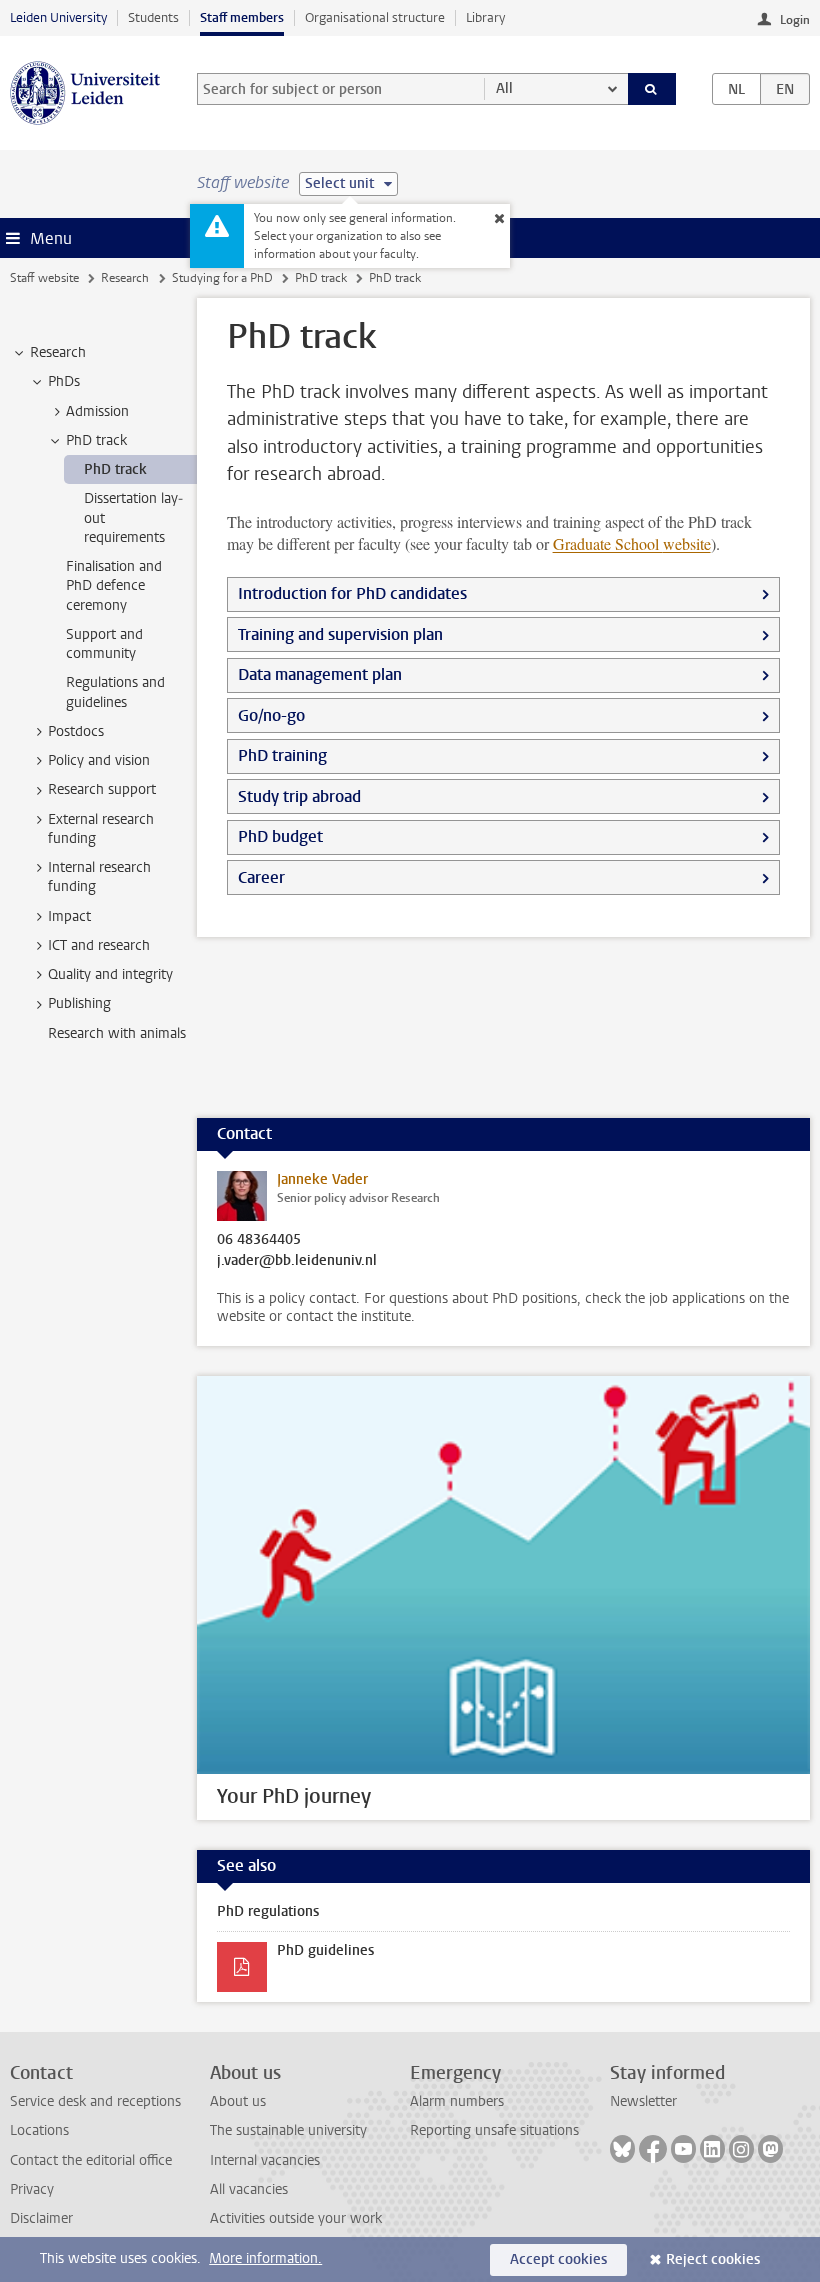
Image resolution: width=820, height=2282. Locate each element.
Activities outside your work (296, 2218)
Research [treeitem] (58, 352)
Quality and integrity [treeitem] (110, 974)
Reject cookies (713, 2259)
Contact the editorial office (91, 2160)
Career (261, 877)
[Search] (652, 89)
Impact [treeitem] (69, 916)
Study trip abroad (299, 796)
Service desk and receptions (95, 2101)
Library (485, 17)
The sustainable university (288, 2130)
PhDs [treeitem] (64, 381)
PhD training (282, 755)
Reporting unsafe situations (494, 2130)
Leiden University (58, 17)
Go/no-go (271, 715)
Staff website (44, 278)
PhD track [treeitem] (96, 440)
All (504, 88)
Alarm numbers (457, 2101)
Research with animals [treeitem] (117, 1033)
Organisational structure (375, 17)
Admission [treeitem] (97, 411)
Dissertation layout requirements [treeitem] (133, 518)
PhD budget (280, 836)
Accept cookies (558, 2259)
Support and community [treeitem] (104, 644)
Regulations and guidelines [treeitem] (115, 692)
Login (795, 20)
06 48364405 (259, 1240)
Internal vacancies (265, 2160)
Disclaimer (41, 2218)
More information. (265, 2258)
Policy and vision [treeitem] (99, 760)
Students (153, 17)
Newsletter (643, 2101)
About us (238, 2101)
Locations (39, 2130)
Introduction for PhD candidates (352, 593)
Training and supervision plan (340, 634)
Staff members (242, 17)
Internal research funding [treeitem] (99, 877)
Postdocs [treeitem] (76, 731)
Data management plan (320, 674)
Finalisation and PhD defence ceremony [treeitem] (114, 586)
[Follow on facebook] (653, 2149)
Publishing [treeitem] (79, 1003)
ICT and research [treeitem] (99, 945)
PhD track (321, 278)
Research (125, 278)
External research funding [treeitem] (101, 829)
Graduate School (632, 543)
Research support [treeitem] (102, 789)
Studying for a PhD (222, 278)
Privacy (32, 2189)
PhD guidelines (325, 1950)
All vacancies (249, 2189)
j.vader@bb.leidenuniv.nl (297, 1261)
